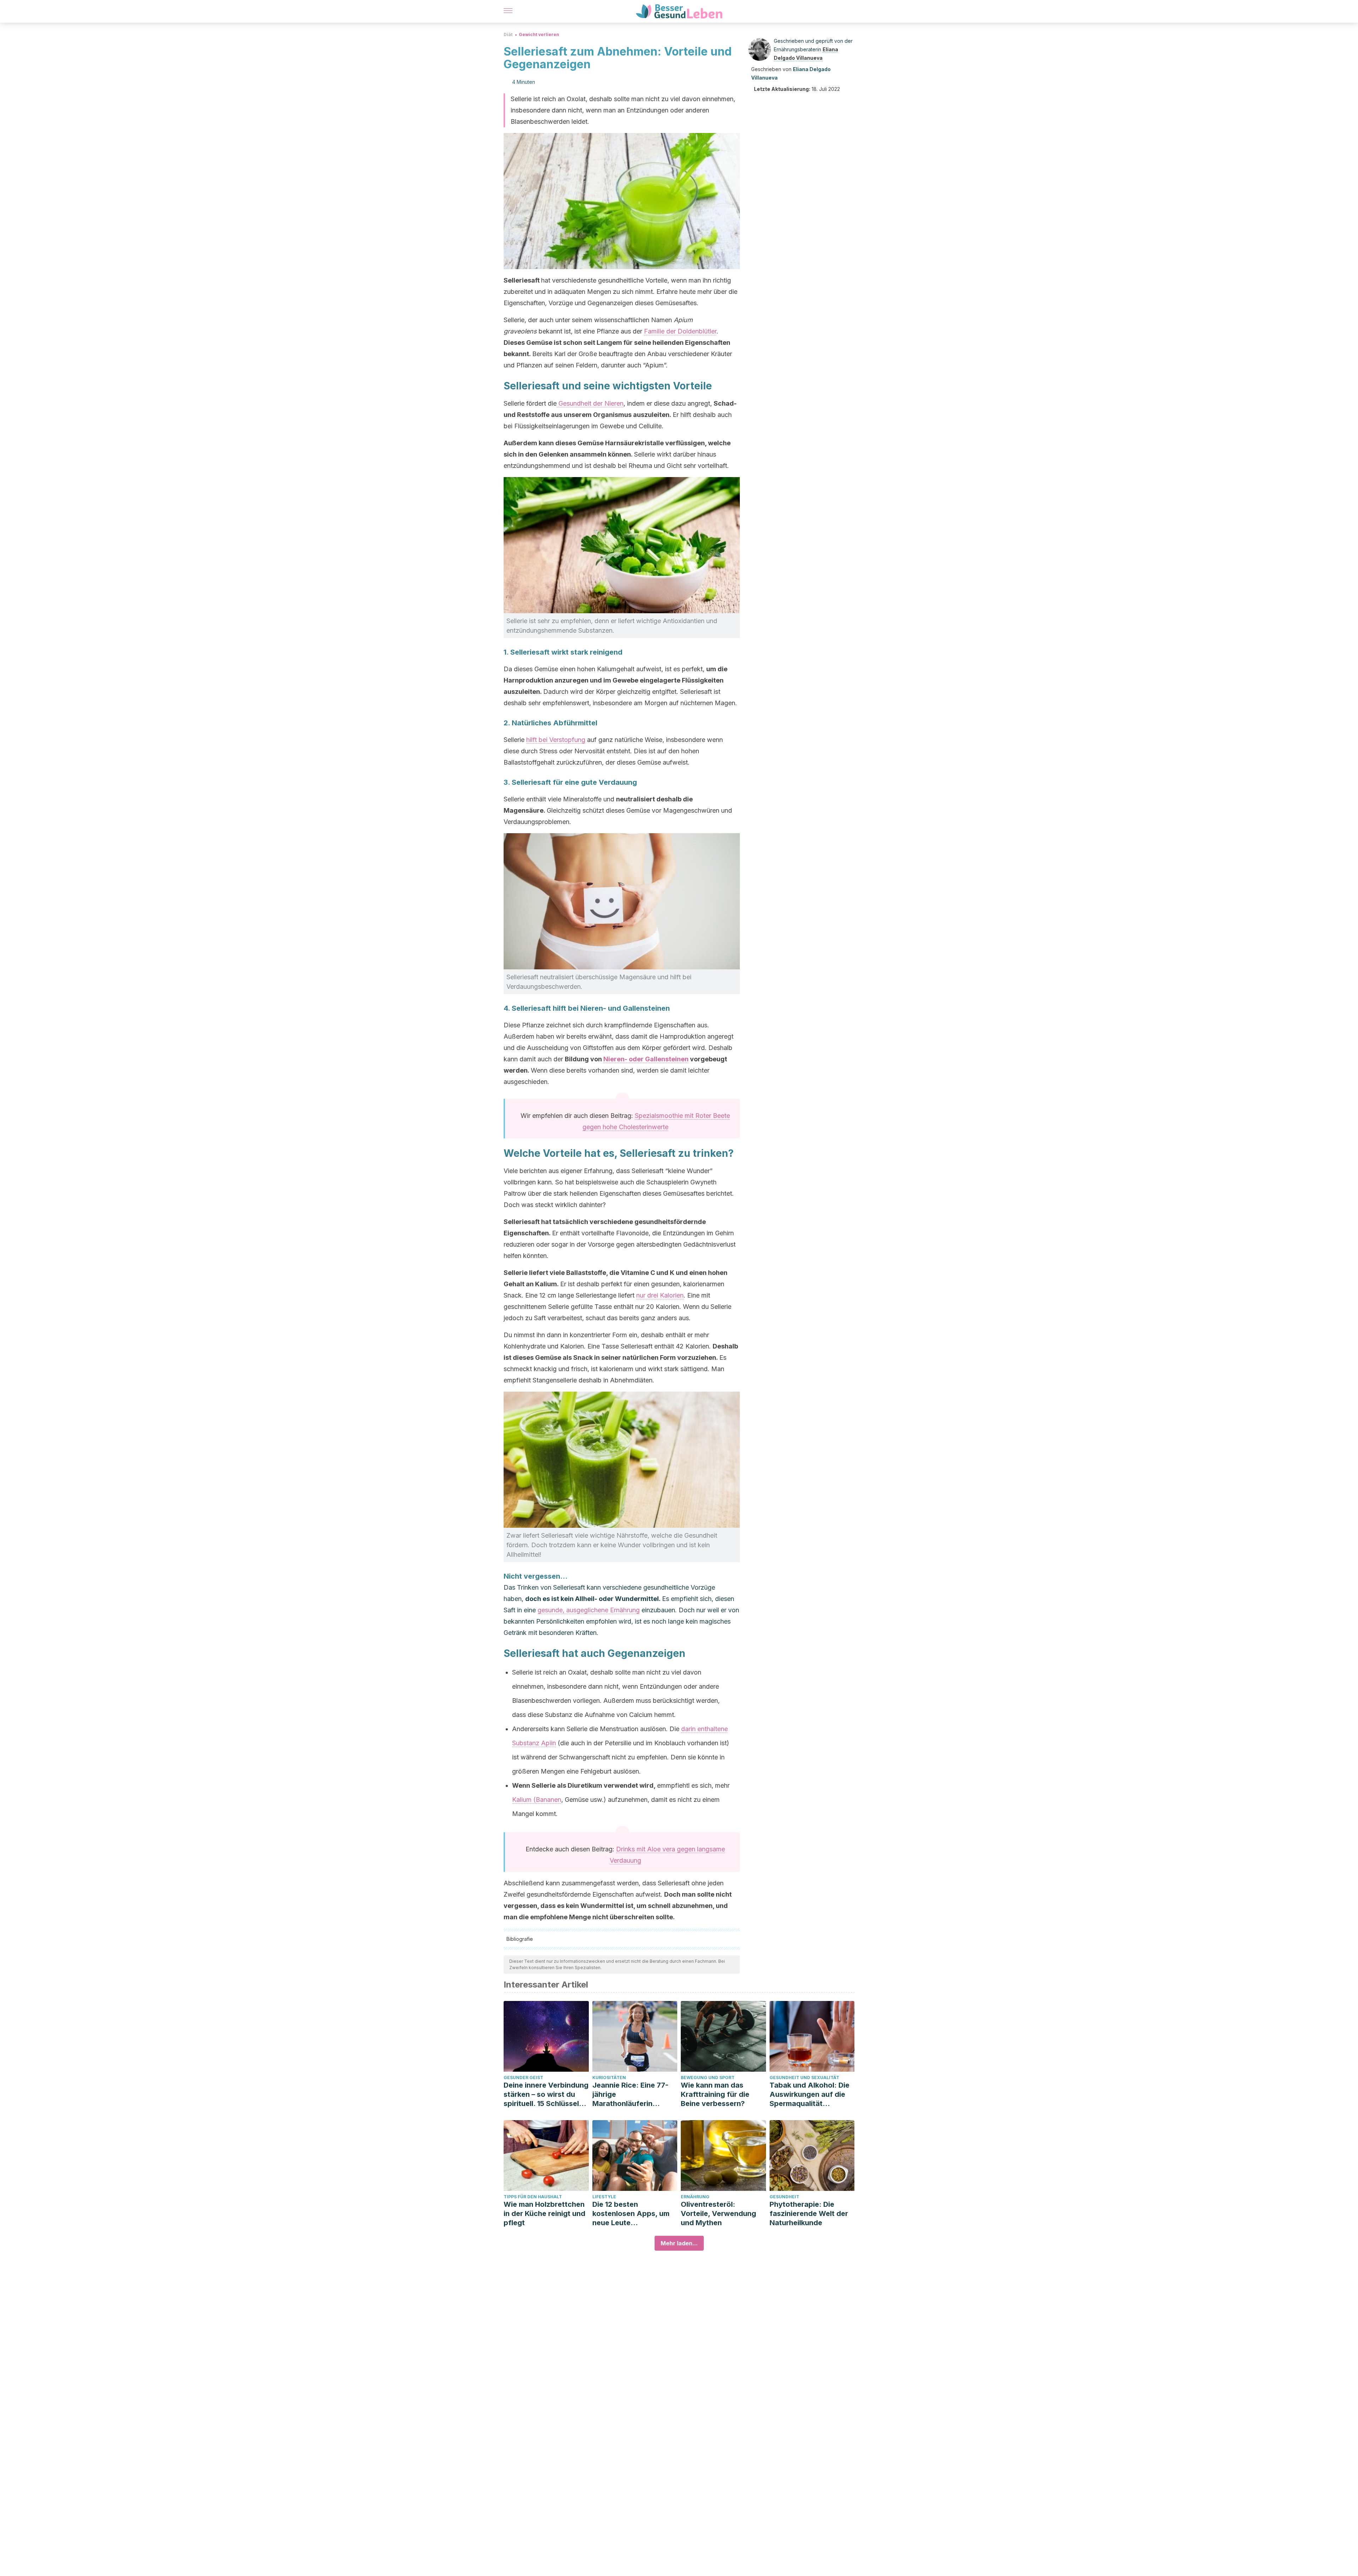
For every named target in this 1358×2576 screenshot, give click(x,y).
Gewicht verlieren (539, 34)
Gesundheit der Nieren (590, 403)
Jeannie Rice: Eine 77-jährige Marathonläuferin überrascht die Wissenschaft (630, 2095)
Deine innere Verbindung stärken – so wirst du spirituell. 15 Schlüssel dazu (546, 2095)
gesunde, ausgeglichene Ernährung (589, 1610)
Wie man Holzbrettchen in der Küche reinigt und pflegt (544, 2214)
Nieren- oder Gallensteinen (646, 1059)
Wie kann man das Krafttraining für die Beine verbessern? (715, 2094)
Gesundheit (784, 2197)
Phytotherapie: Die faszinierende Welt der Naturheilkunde (809, 2214)
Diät (508, 34)
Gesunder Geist (523, 2078)
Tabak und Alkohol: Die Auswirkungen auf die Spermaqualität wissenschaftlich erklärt (811, 2095)
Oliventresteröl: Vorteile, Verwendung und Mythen (718, 2214)
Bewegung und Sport (708, 2078)
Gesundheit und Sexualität (804, 2078)
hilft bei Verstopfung (556, 740)
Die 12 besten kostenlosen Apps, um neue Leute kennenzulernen (631, 2214)
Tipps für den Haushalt (533, 2197)
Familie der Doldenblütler (680, 331)
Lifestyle (604, 2197)
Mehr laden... (679, 2243)
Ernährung (695, 2197)
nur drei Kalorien (660, 1295)
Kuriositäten (609, 2078)
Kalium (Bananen (537, 1800)
